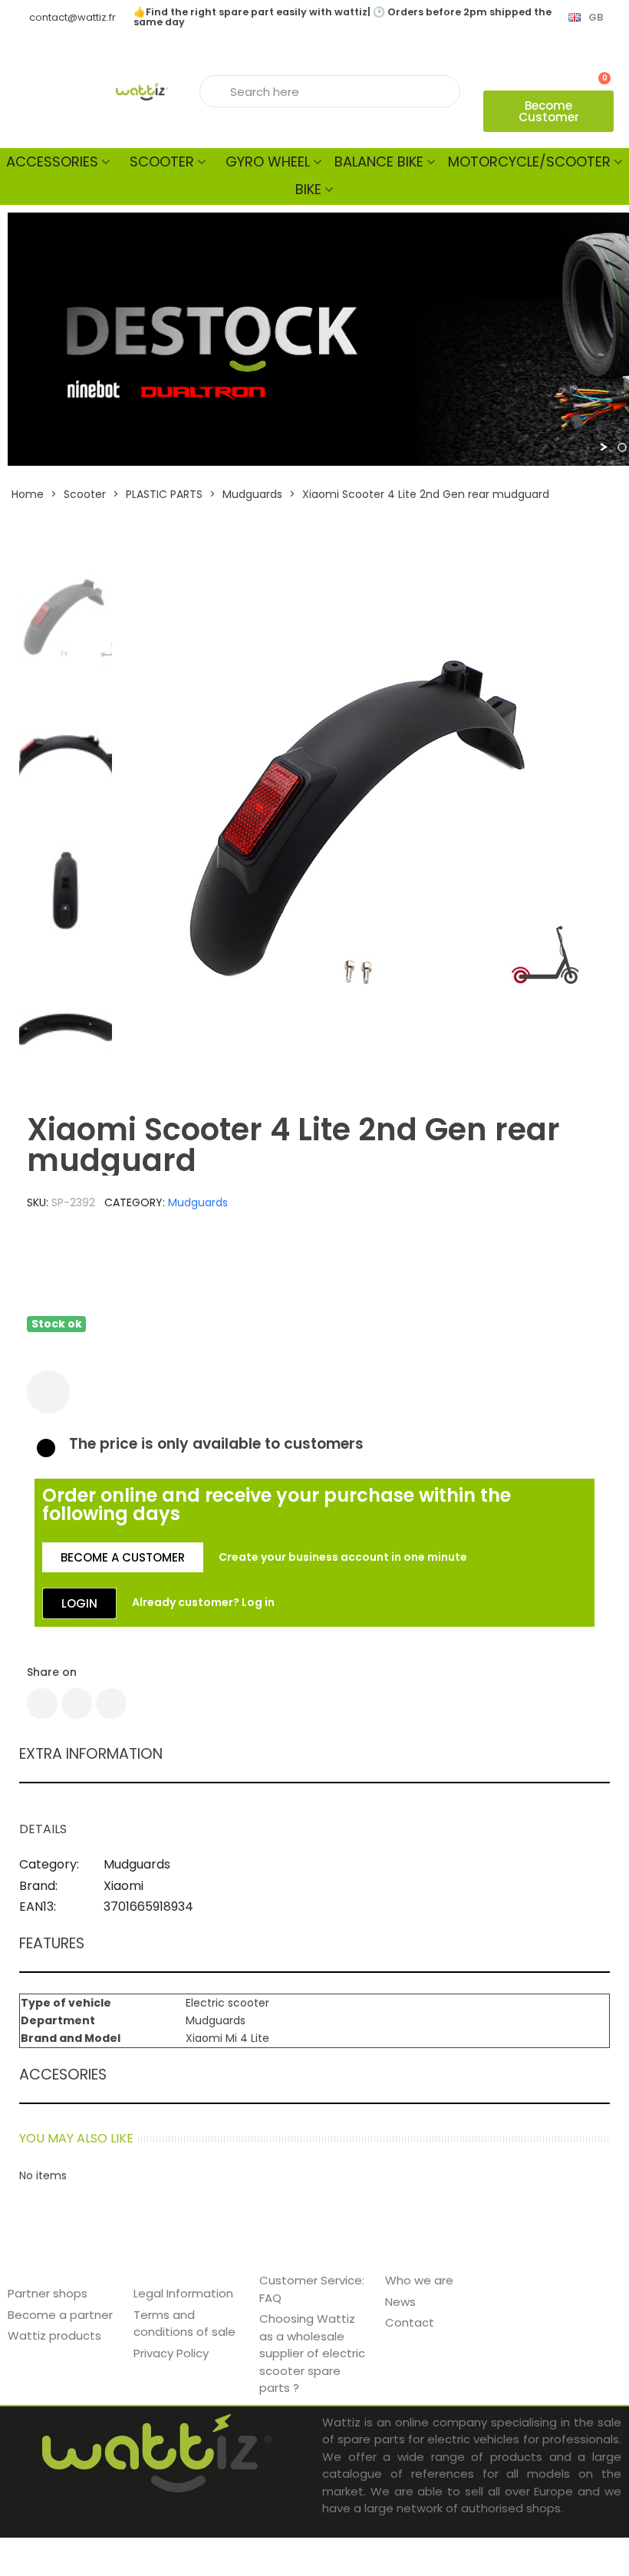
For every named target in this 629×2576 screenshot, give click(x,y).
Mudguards (198, 1202)
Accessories (52, 162)
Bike (308, 189)
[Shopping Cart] (598, 71)
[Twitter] (77, 1704)
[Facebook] (42, 1704)
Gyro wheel (268, 162)
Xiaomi (123, 1886)
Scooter (162, 162)
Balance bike (379, 162)
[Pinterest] (111, 1704)
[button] (548, 111)
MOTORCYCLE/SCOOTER (529, 162)
